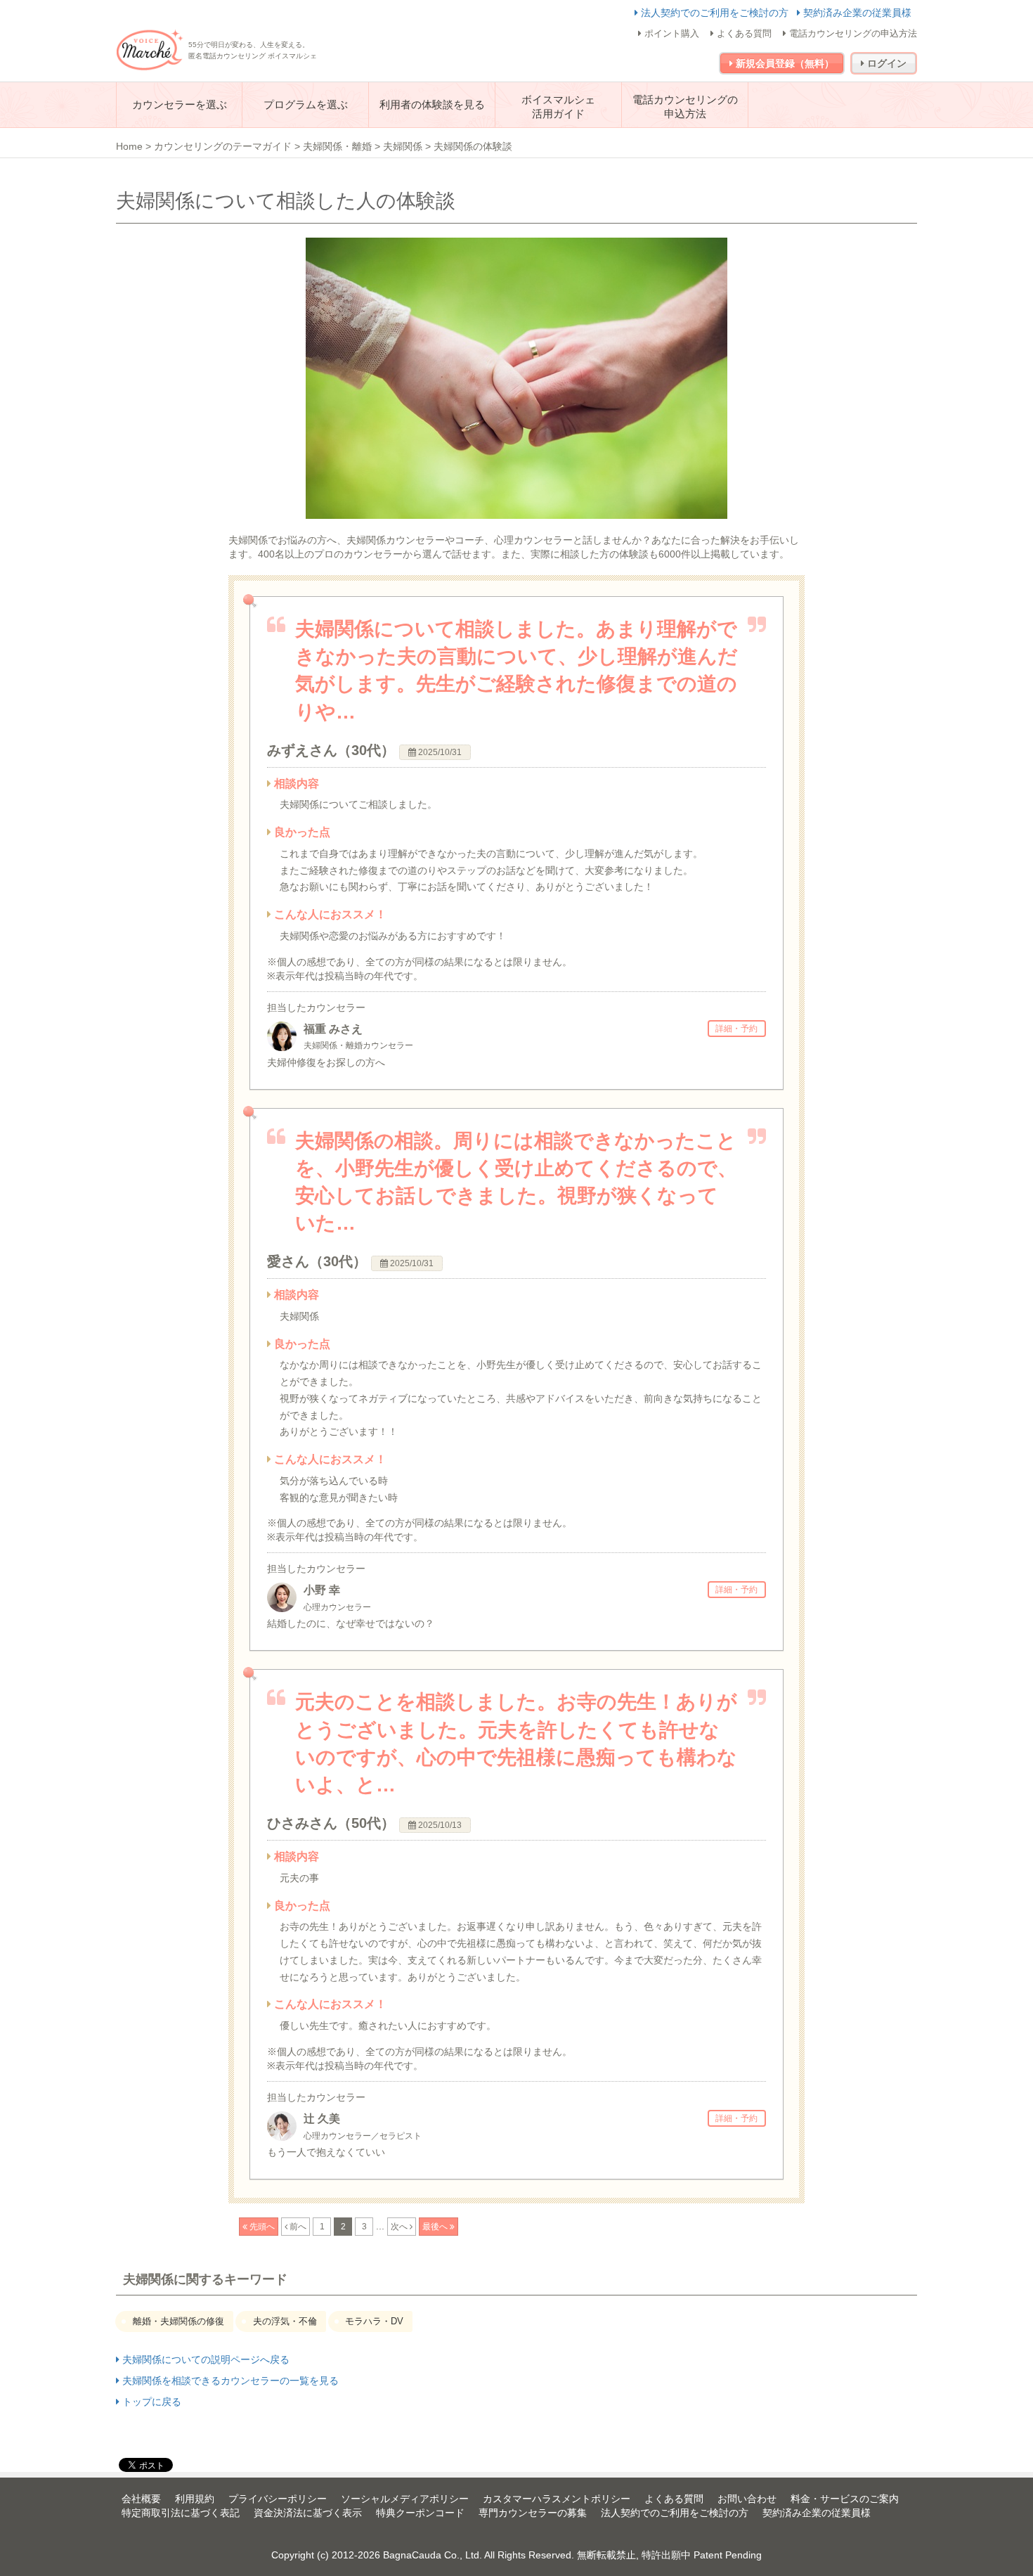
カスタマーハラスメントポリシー (557, 2499)
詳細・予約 (736, 1029)
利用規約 (195, 2499)
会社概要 (141, 2499)
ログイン (885, 63)
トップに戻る (150, 2402)
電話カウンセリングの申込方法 (852, 33)
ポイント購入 (670, 33)
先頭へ (261, 2227)
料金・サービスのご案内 (845, 2499)
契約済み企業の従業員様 (856, 13)
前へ (297, 2227)
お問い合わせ (747, 2499)
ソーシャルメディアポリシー (405, 2499)
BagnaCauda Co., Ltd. (433, 2555)
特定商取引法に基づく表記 (181, 2513)
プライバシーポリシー (278, 2499)
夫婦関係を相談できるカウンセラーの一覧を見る (229, 2381)
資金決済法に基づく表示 (308, 2513)
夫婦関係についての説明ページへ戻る (204, 2359)
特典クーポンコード (420, 2513)
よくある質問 (743, 33)
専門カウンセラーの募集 (533, 2513)
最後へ (436, 2227)
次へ (400, 2227)
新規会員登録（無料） (784, 63)
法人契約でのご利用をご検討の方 (715, 13)
